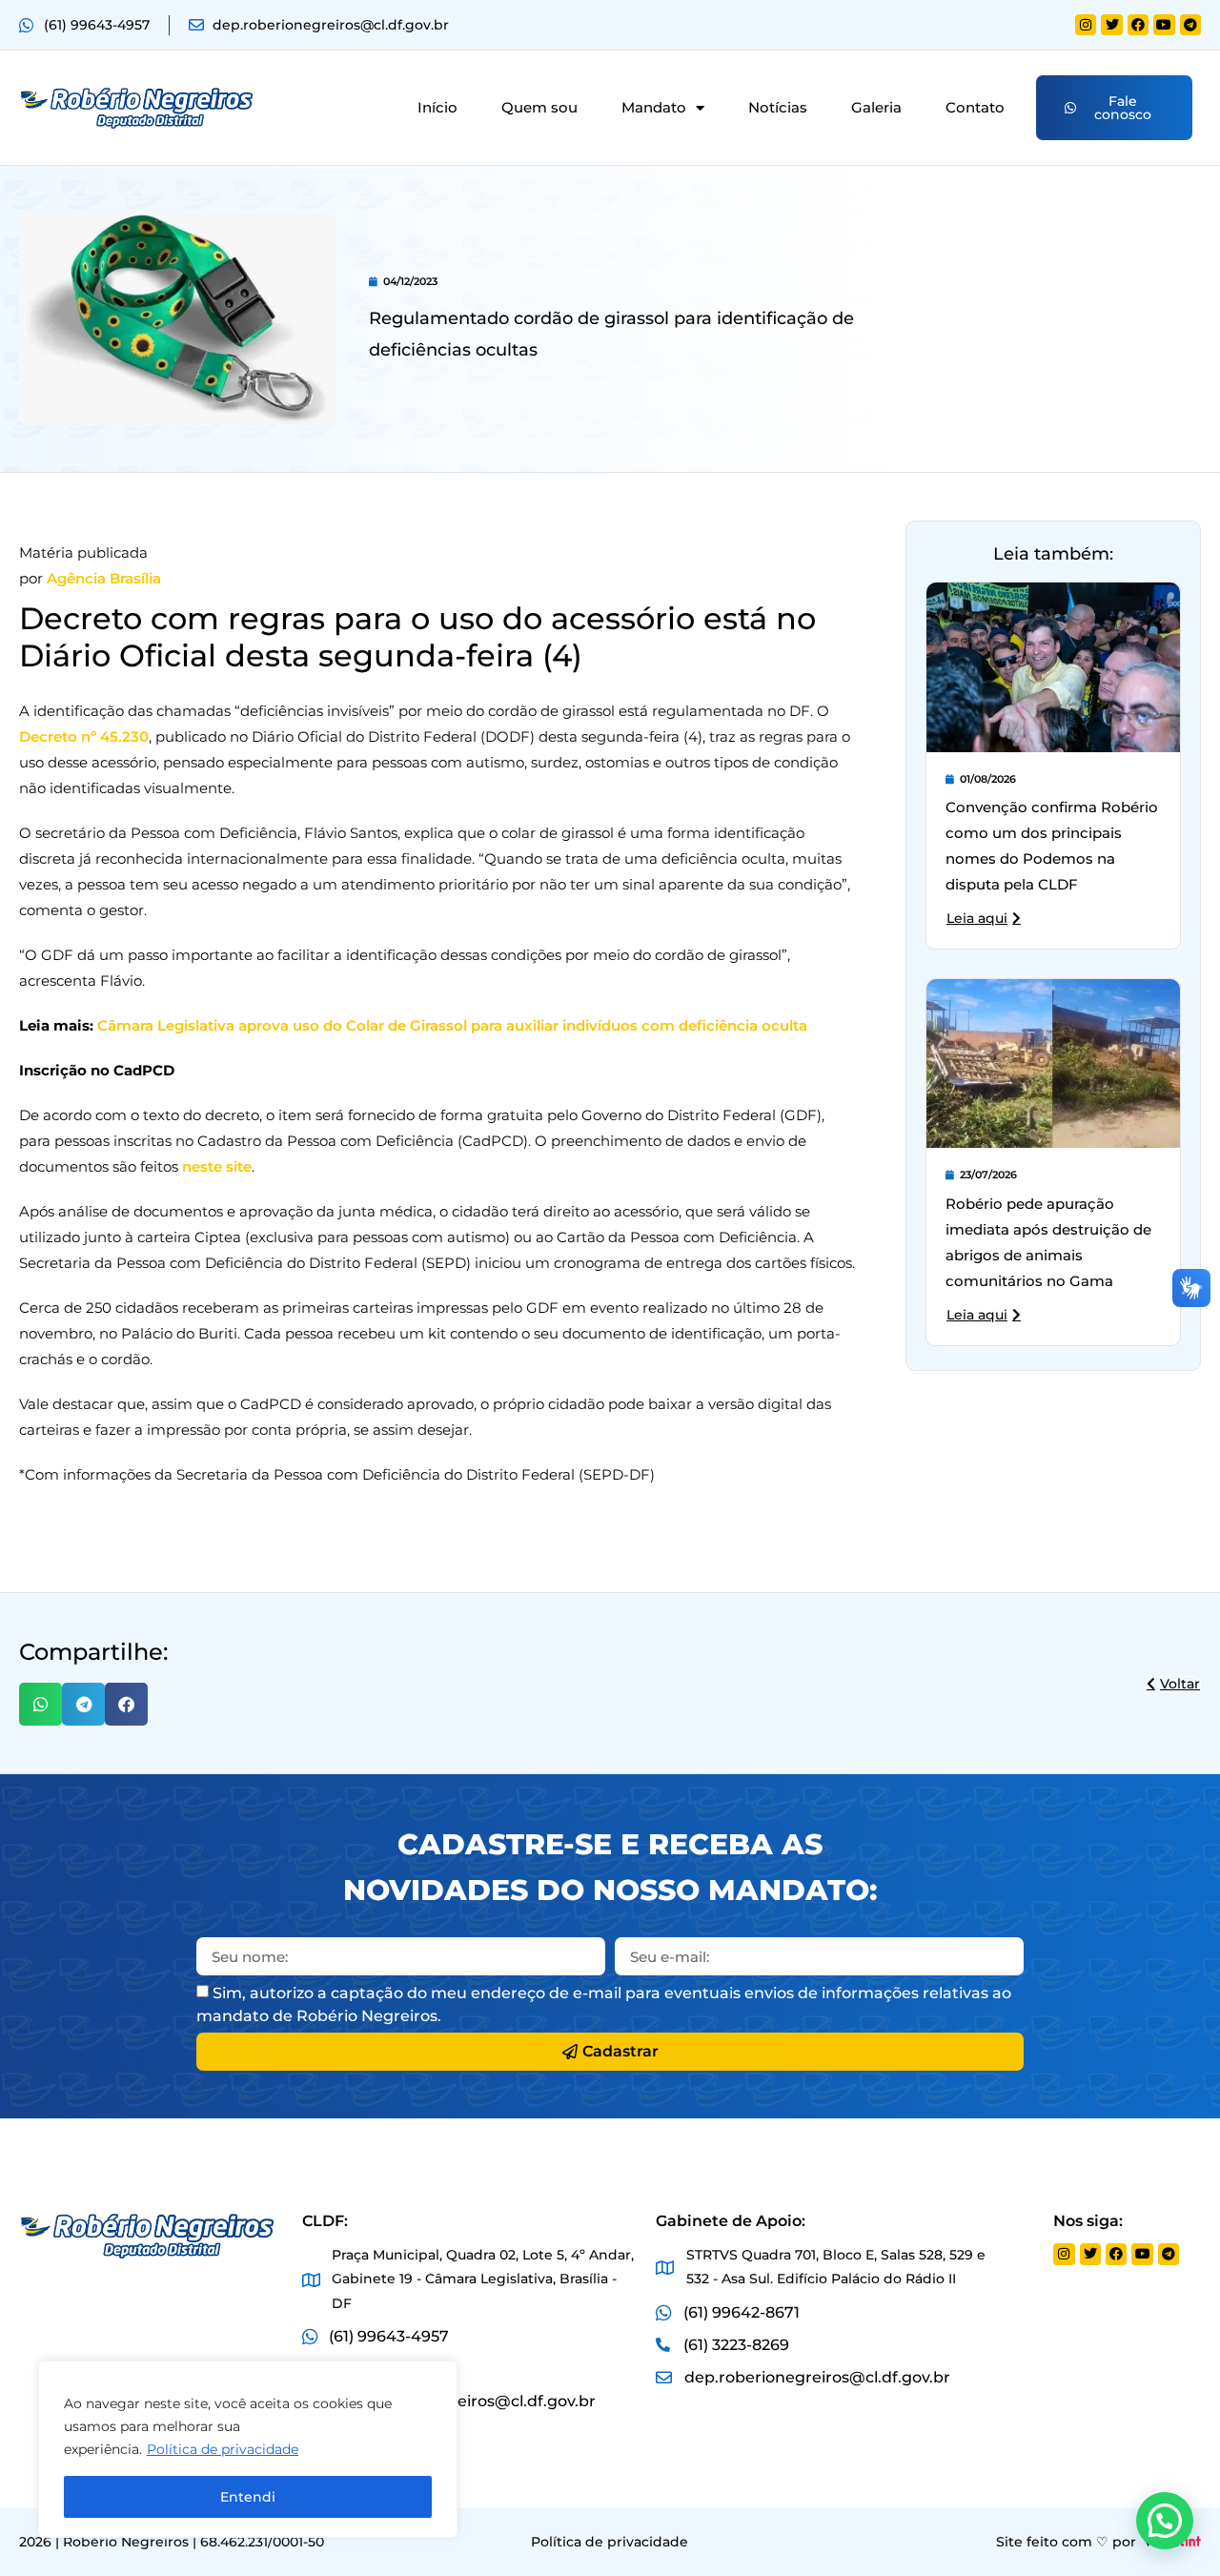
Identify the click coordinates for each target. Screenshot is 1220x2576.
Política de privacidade (223, 2449)
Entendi (248, 2497)
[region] (248, 2449)
